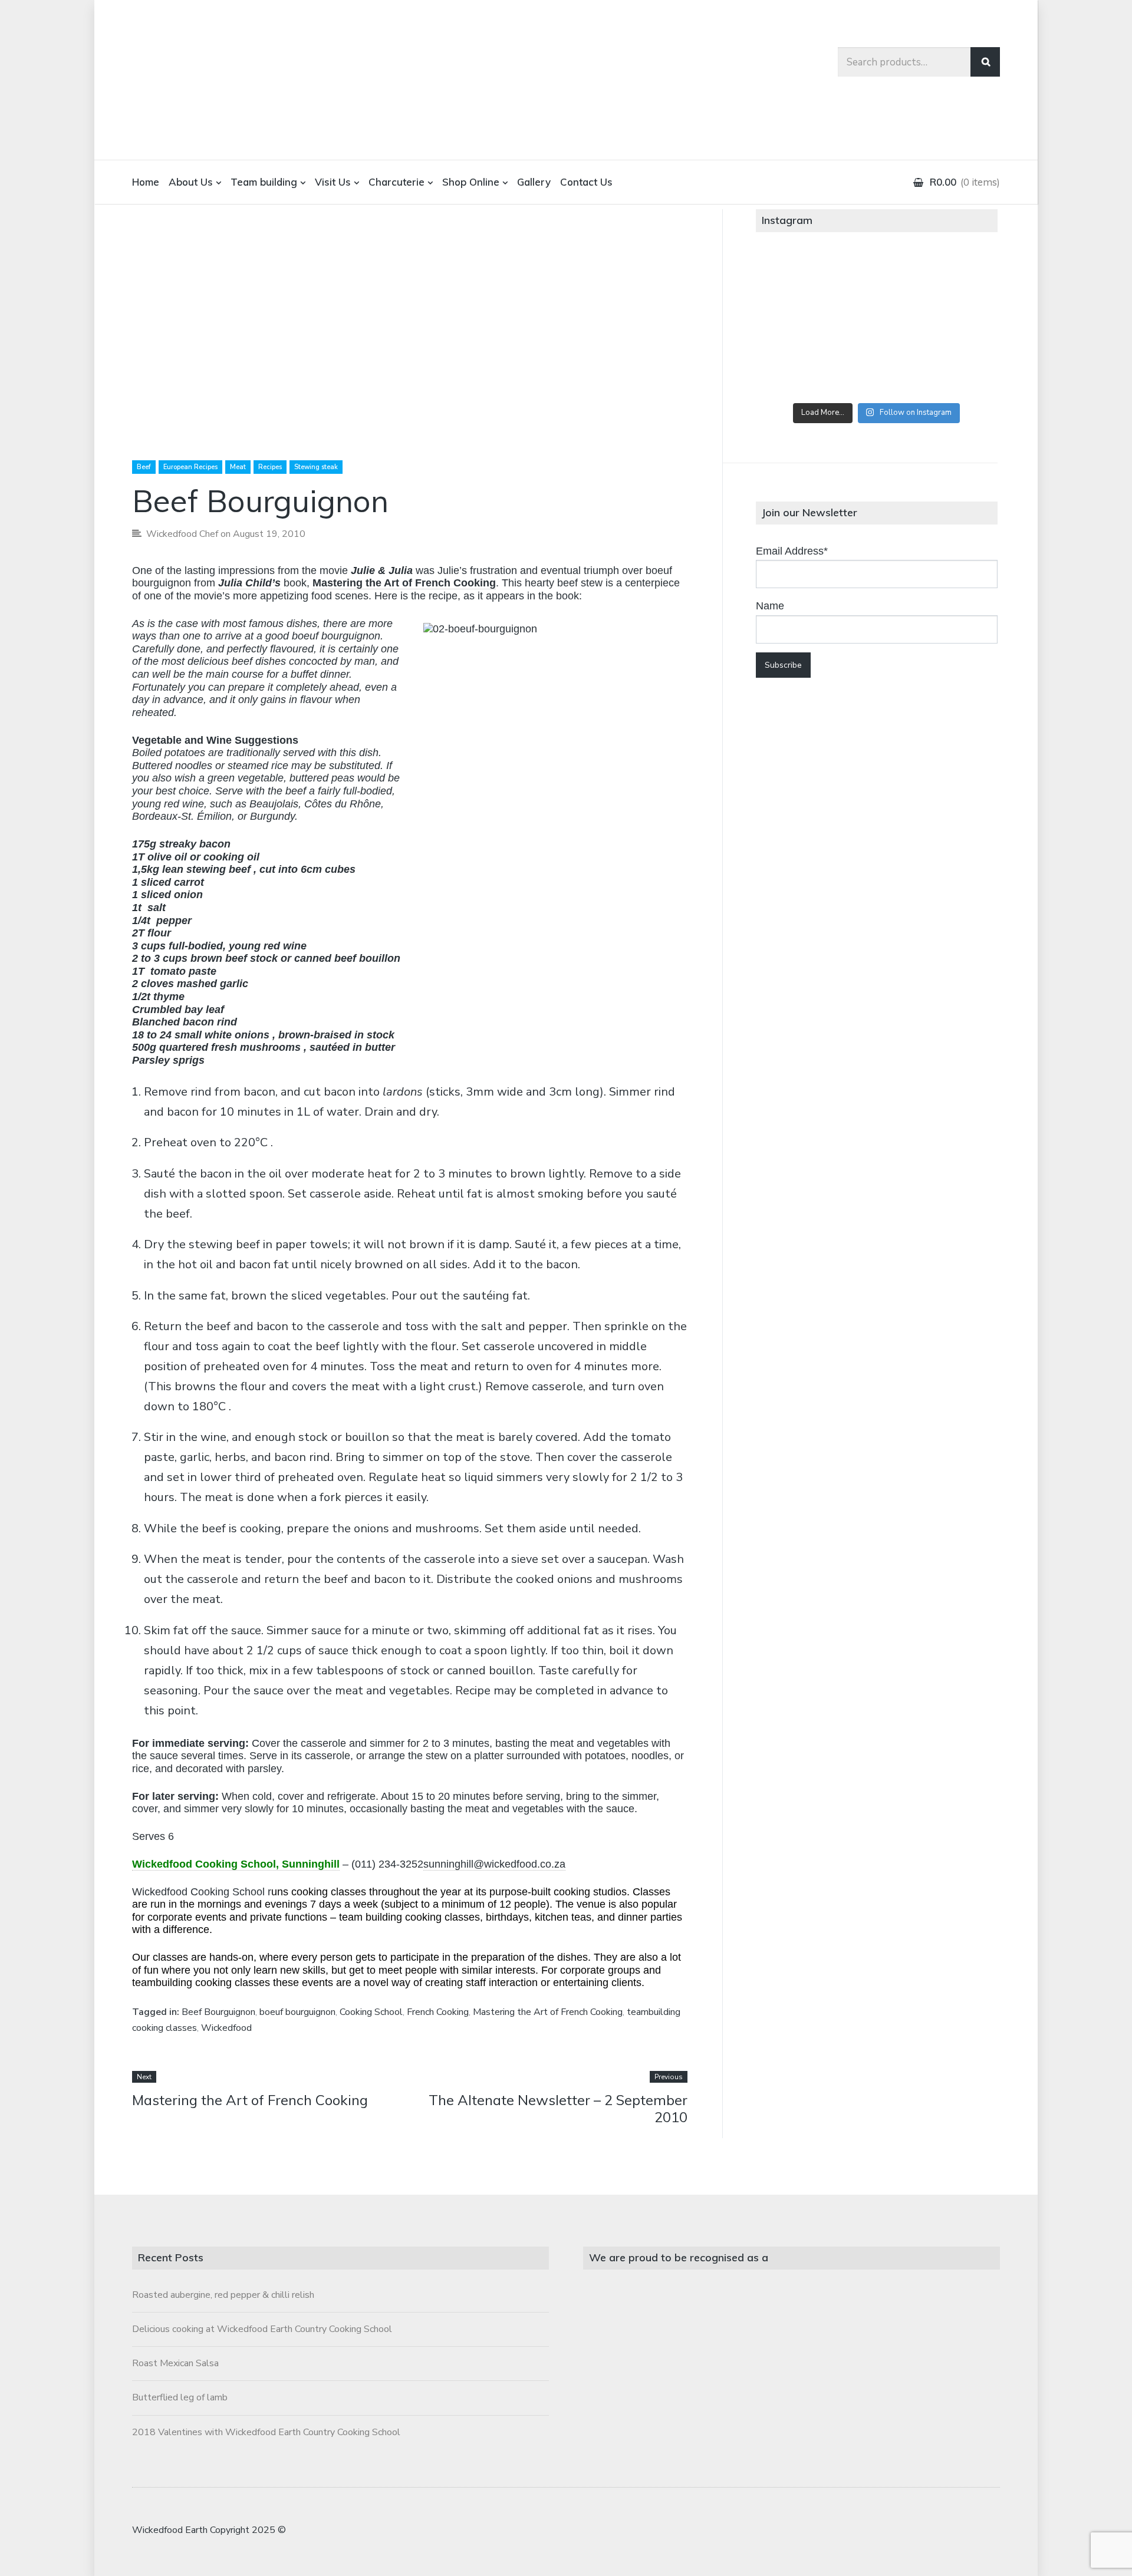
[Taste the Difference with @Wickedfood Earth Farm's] (796, 371)
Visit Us (333, 182)
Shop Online (471, 182)
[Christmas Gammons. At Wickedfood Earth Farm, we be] (957, 325)
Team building (264, 182)
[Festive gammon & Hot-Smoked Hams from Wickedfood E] (876, 371)
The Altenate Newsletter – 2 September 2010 (558, 2108)
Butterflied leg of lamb (180, 2397)
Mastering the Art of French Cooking (404, 583)
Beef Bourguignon (218, 2012)
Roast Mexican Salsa (175, 2363)
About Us (191, 182)
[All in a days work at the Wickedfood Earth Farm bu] (796, 325)
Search (985, 62)
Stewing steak (316, 467)
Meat (238, 467)
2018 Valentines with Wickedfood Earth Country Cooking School (266, 2432)
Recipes (270, 467)
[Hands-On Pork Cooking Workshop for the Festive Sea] (957, 279)
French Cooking (438, 2012)
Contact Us (586, 182)
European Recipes (190, 467)
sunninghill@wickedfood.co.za (494, 1864)
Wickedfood (226, 2028)
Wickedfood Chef (182, 534)
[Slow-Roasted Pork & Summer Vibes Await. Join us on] (876, 279)
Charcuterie (396, 182)
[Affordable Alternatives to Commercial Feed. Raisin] (876, 325)
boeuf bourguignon (297, 2012)
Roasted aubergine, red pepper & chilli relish (223, 2295)
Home (146, 182)
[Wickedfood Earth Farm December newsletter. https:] (796, 279)
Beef (144, 467)
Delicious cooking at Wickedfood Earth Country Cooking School (262, 2329)
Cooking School (371, 2012)
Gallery (534, 182)
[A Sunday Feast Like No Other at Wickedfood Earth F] (957, 371)
